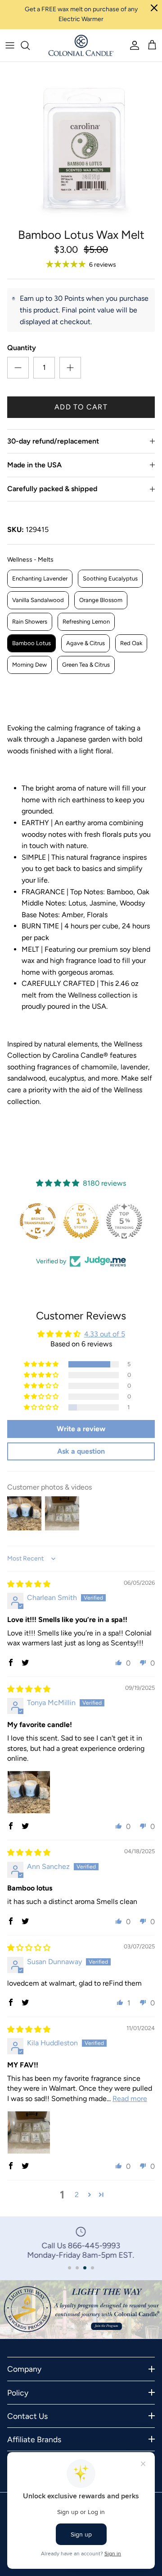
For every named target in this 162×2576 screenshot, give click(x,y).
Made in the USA (34, 465)
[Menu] (10, 45)
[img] (29, 1584)
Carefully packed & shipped (52, 489)
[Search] (30, 45)
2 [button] (77, 2195)
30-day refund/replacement (53, 441)
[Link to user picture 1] (29, 1792)
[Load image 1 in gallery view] (81, 143)
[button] (42, 1364)
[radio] (40, 579)
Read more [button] (130, 2099)
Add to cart (81, 407)
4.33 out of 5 (105, 1334)
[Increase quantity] (70, 368)
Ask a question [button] (81, 1451)
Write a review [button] (81, 1429)
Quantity (22, 348)
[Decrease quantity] (18, 368)
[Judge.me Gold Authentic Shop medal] (124, 1221)
